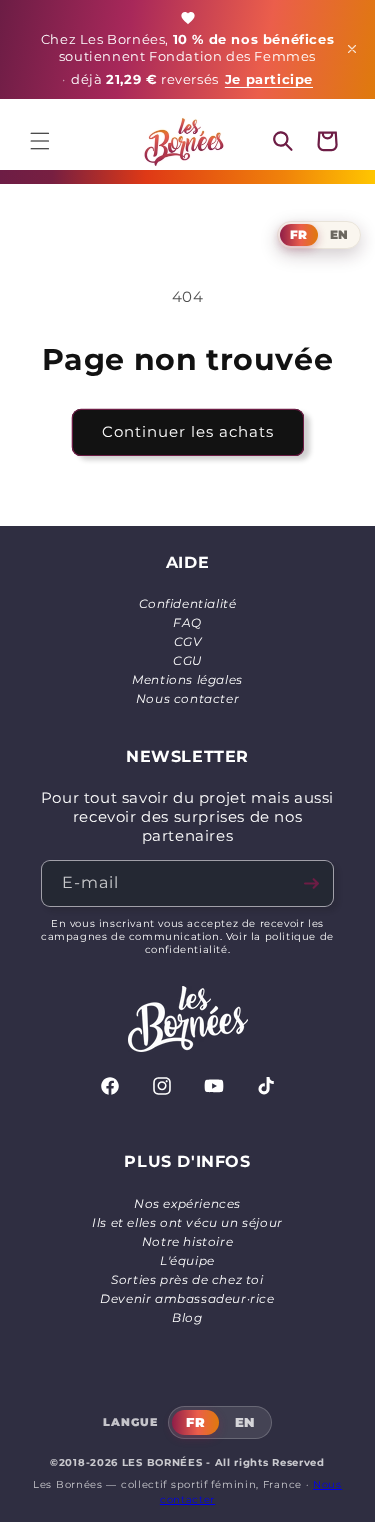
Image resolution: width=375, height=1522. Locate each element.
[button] (40, 141)
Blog (187, 1317)
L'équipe (187, 1260)
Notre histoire (187, 1241)
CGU (187, 660)
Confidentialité (188, 603)
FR (298, 234)
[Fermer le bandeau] (352, 49)
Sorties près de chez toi (187, 1279)
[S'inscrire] (311, 883)
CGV (188, 641)
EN (339, 234)
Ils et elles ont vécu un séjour (187, 1222)
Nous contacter (187, 698)
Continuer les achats (188, 431)
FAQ (187, 622)
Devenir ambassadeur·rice (187, 1298)
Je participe (269, 79)
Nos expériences (187, 1203)
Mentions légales (187, 679)
